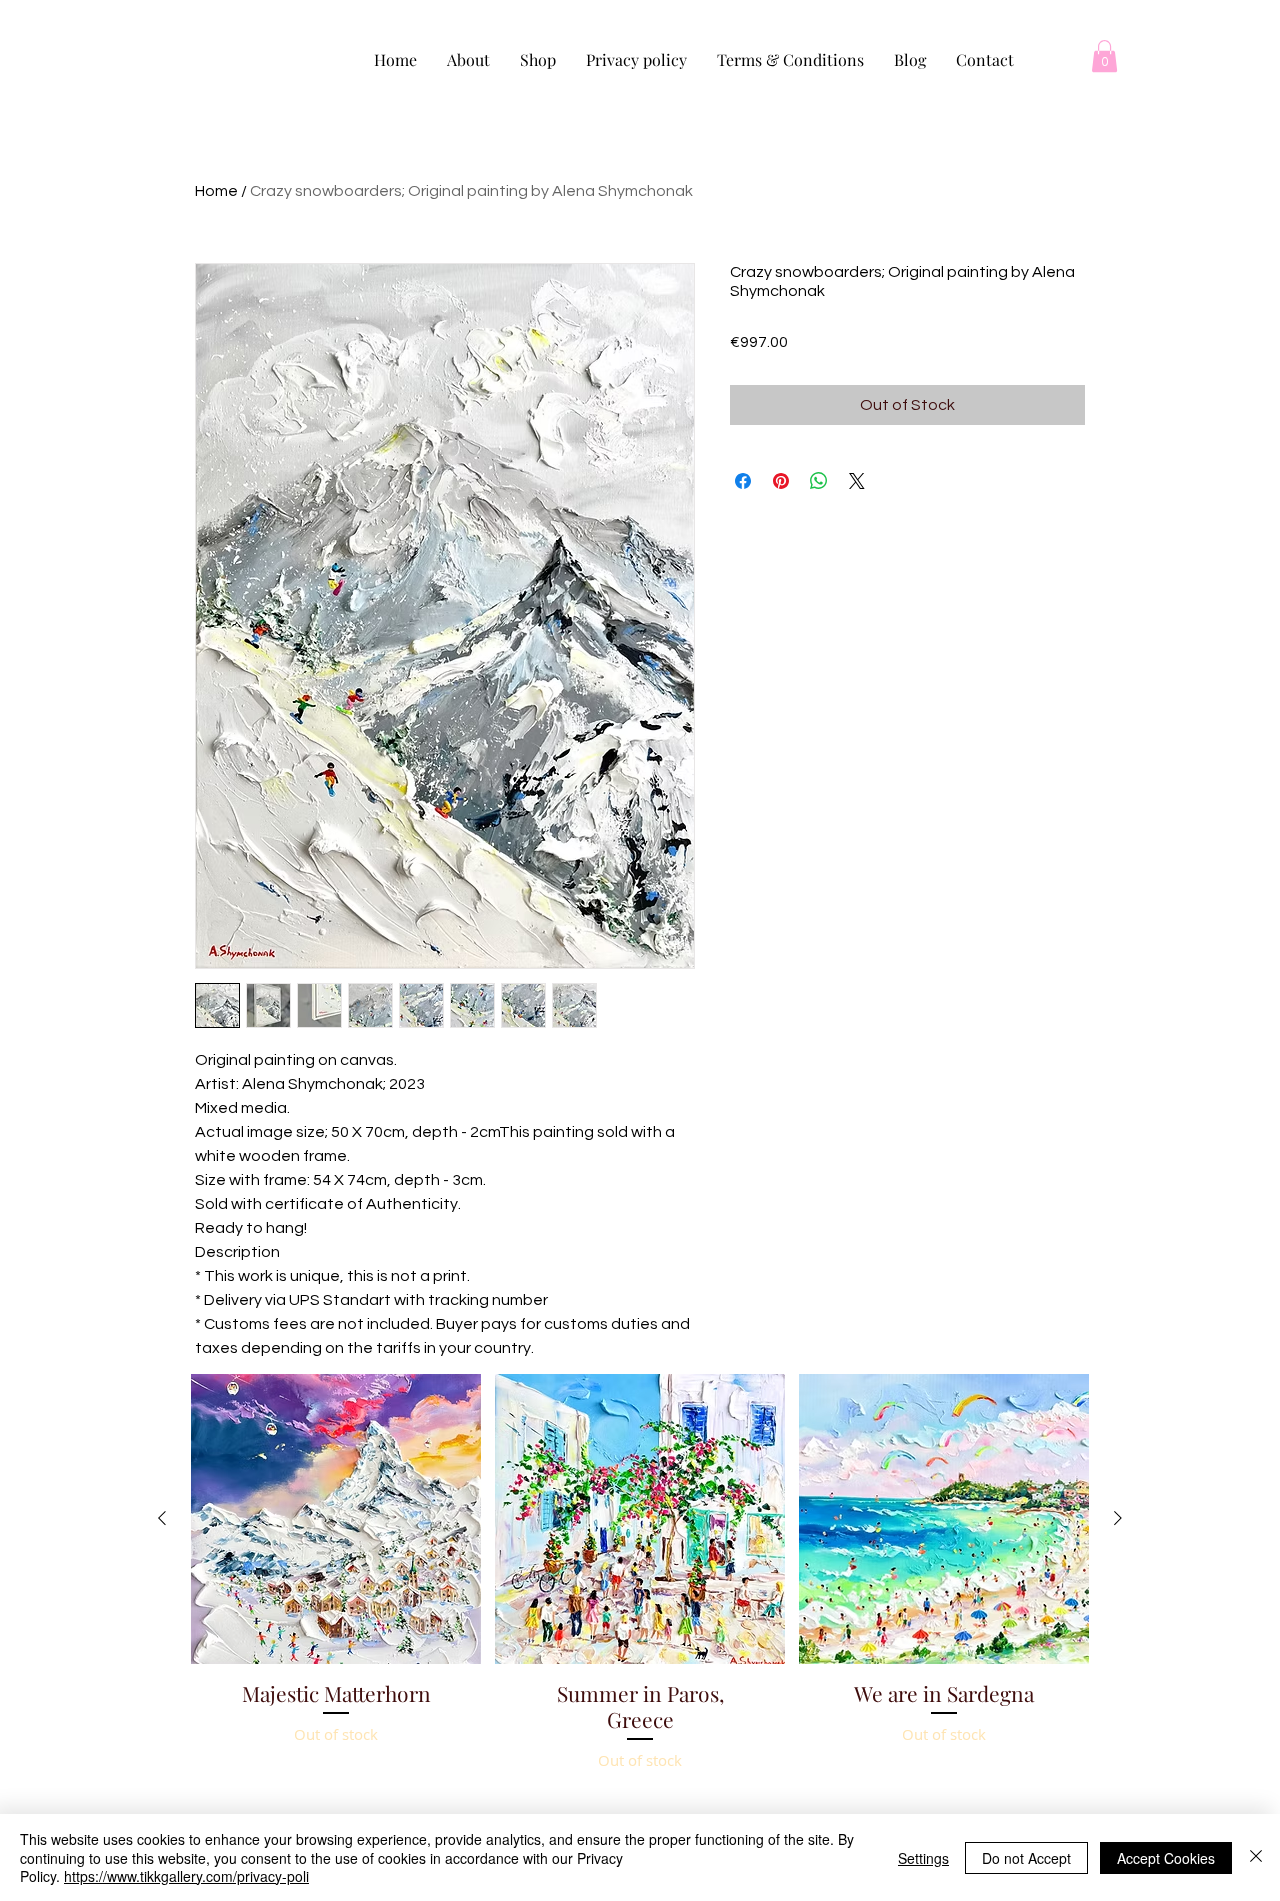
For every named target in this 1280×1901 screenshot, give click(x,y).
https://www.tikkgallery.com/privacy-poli (186, 1876)
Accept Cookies (1166, 1858)
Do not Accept (1026, 1858)
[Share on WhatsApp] (819, 481)
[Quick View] (336, 1519)
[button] (1104, 56)
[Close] (1256, 1857)
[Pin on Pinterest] (781, 481)
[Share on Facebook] (743, 481)
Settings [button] (923, 1858)
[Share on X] (857, 481)
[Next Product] (1118, 1518)
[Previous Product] (162, 1518)
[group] (640, 1623)
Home (216, 191)
